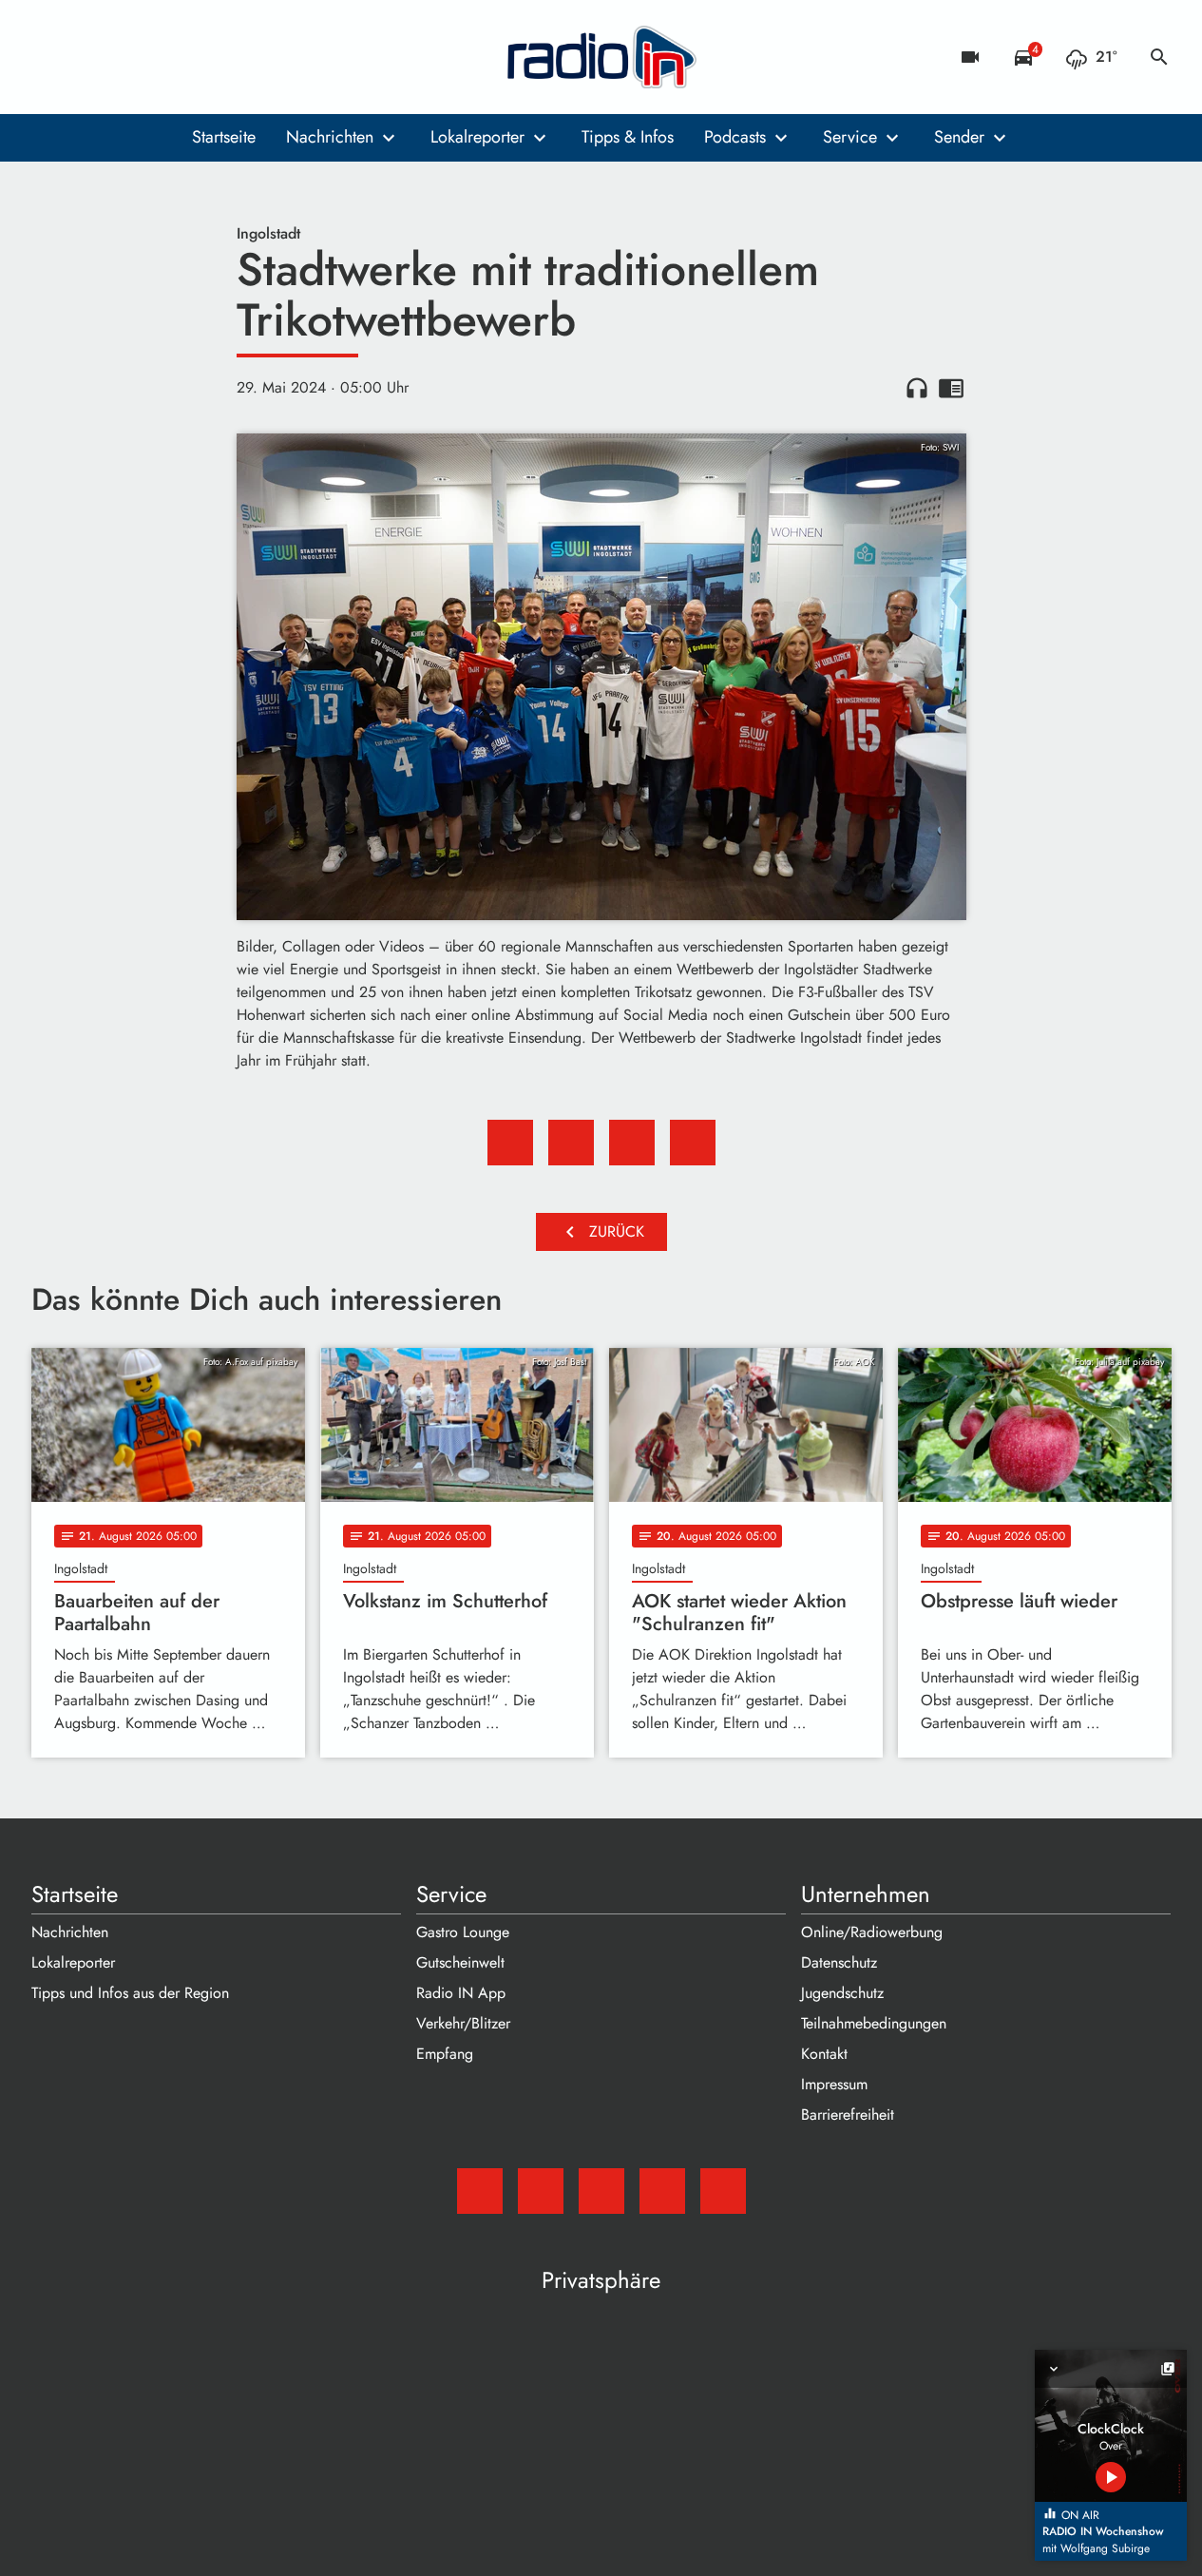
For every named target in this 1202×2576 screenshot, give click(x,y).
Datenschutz (839, 1962)
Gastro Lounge (463, 1932)
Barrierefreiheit (848, 2115)
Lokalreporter (477, 137)
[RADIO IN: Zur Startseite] (601, 57)
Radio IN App (461, 1993)
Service (850, 137)
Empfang (445, 2054)
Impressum (834, 2084)
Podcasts (735, 137)
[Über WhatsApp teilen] (632, 1143)
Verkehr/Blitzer (463, 2023)
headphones (917, 388)
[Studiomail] (50, 57)
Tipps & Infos (628, 137)
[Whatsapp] (164, 57)
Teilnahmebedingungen (874, 2023)
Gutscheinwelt (460, 1962)
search (1159, 57)
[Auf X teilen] (571, 1143)
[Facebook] (88, 57)
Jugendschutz (842, 1993)
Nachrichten (330, 137)
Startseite (224, 137)
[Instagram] (126, 57)
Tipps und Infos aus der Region (130, 1993)
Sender (959, 137)
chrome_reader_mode (951, 388)
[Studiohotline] (202, 57)
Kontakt (824, 2054)
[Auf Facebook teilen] (510, 1143)
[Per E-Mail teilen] (693, 1143)
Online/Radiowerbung (872, 1932)
